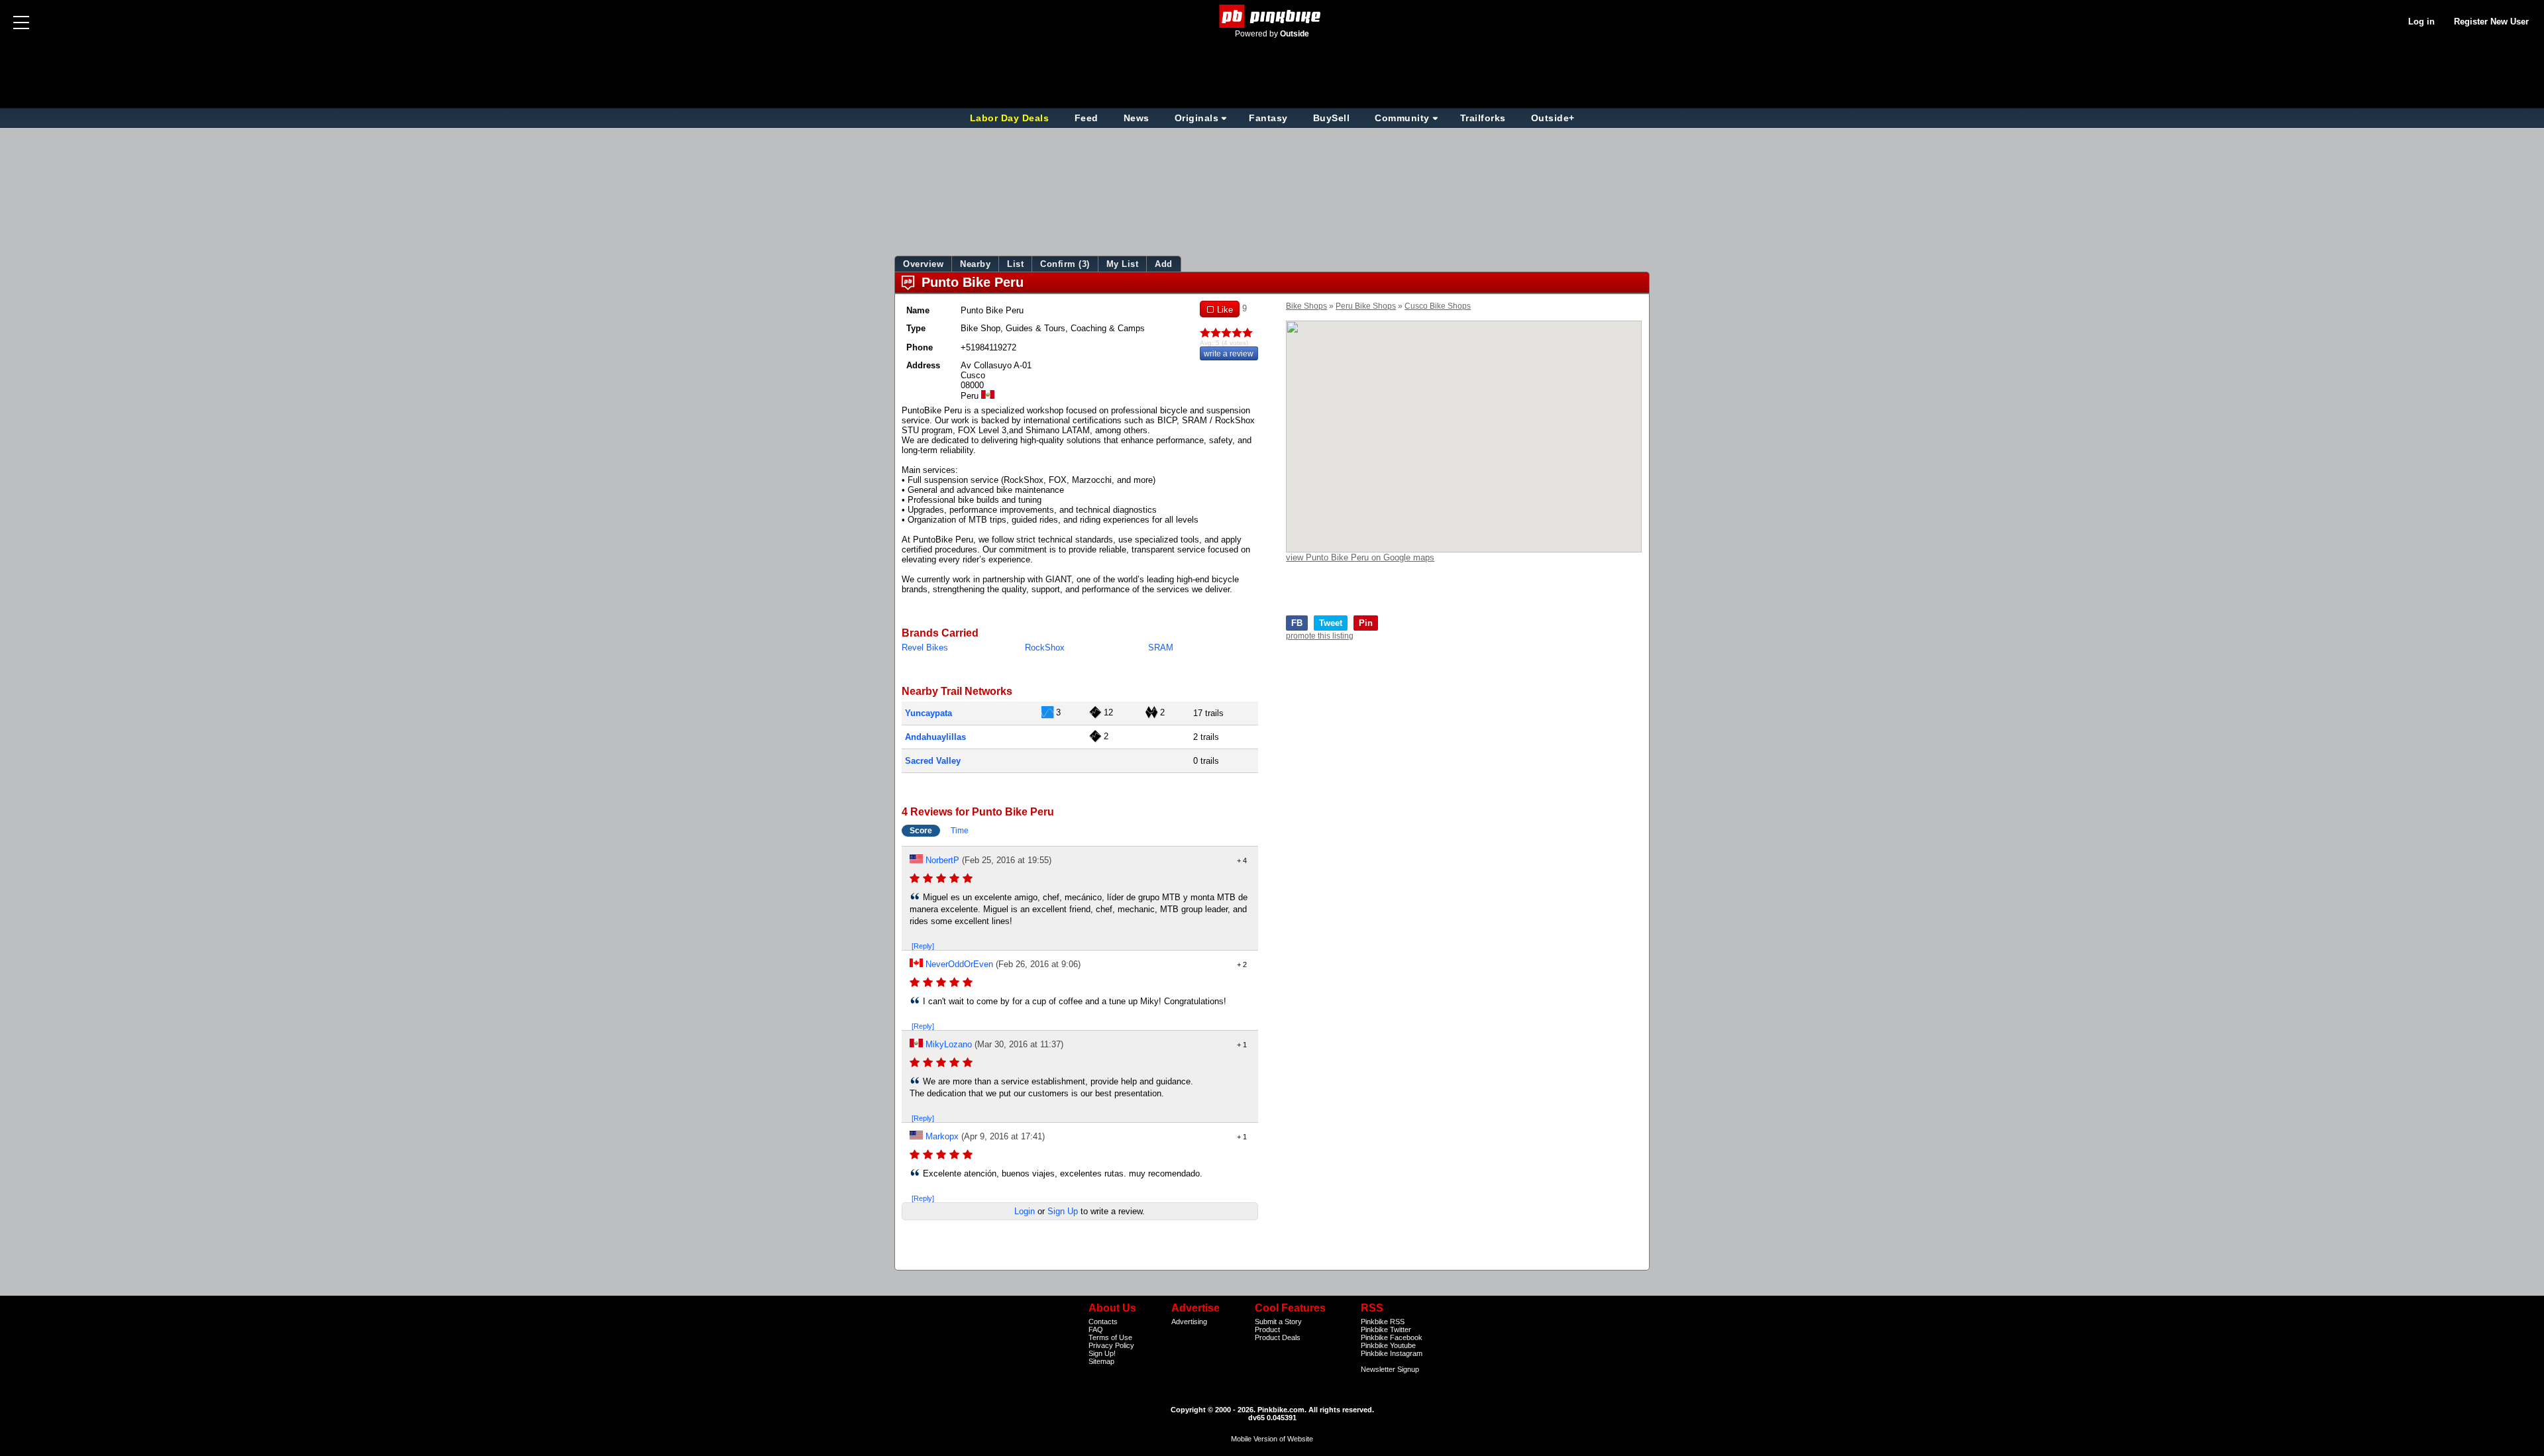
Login (1025, 1211)
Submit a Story (1278, 1322)
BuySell (1332, 118)
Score (921, 831)
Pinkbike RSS (1383, 1322)
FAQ (1096, 1329)
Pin (1366, 623)
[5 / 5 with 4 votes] (1229, 333)
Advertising (1189, 1322)
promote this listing (1320, 636)
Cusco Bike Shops (1438, 306)
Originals (1197, 118)
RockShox (1045, 648)
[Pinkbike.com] (1272, 16)
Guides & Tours (1035, 328)
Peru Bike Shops (1366, 306)
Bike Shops (1306, 306)
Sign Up (1063, 1211)
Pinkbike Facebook (1392, 1337)
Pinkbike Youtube (1388, 1345)
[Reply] (923, 946)
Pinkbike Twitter (1386, 1329)
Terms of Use (1110, 1337)
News (1137, 118)
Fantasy (1268, 118)
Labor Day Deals (1011, 118)
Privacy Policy (1111, 1345)
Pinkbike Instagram (1392, 1353)
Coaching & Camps (1108, 328)
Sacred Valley (933, 761)
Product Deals (1278, 1337)
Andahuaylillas (935, 737)
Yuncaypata (928, 713)
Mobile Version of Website (1272, 1439)
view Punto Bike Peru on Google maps (1360, 557)
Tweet (1331, 623)
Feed (1086, 118)
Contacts (1103, 1322)
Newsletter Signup (1390, 1369)
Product (1267, 1329)
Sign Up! (1102, 1353)
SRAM (1161, 648)
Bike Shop (980, 328)
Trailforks (1483, 118)
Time (960, 831)
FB (1297, 623)
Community (1402, 118)
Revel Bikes (925, 648)
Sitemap (1101, 1361)
